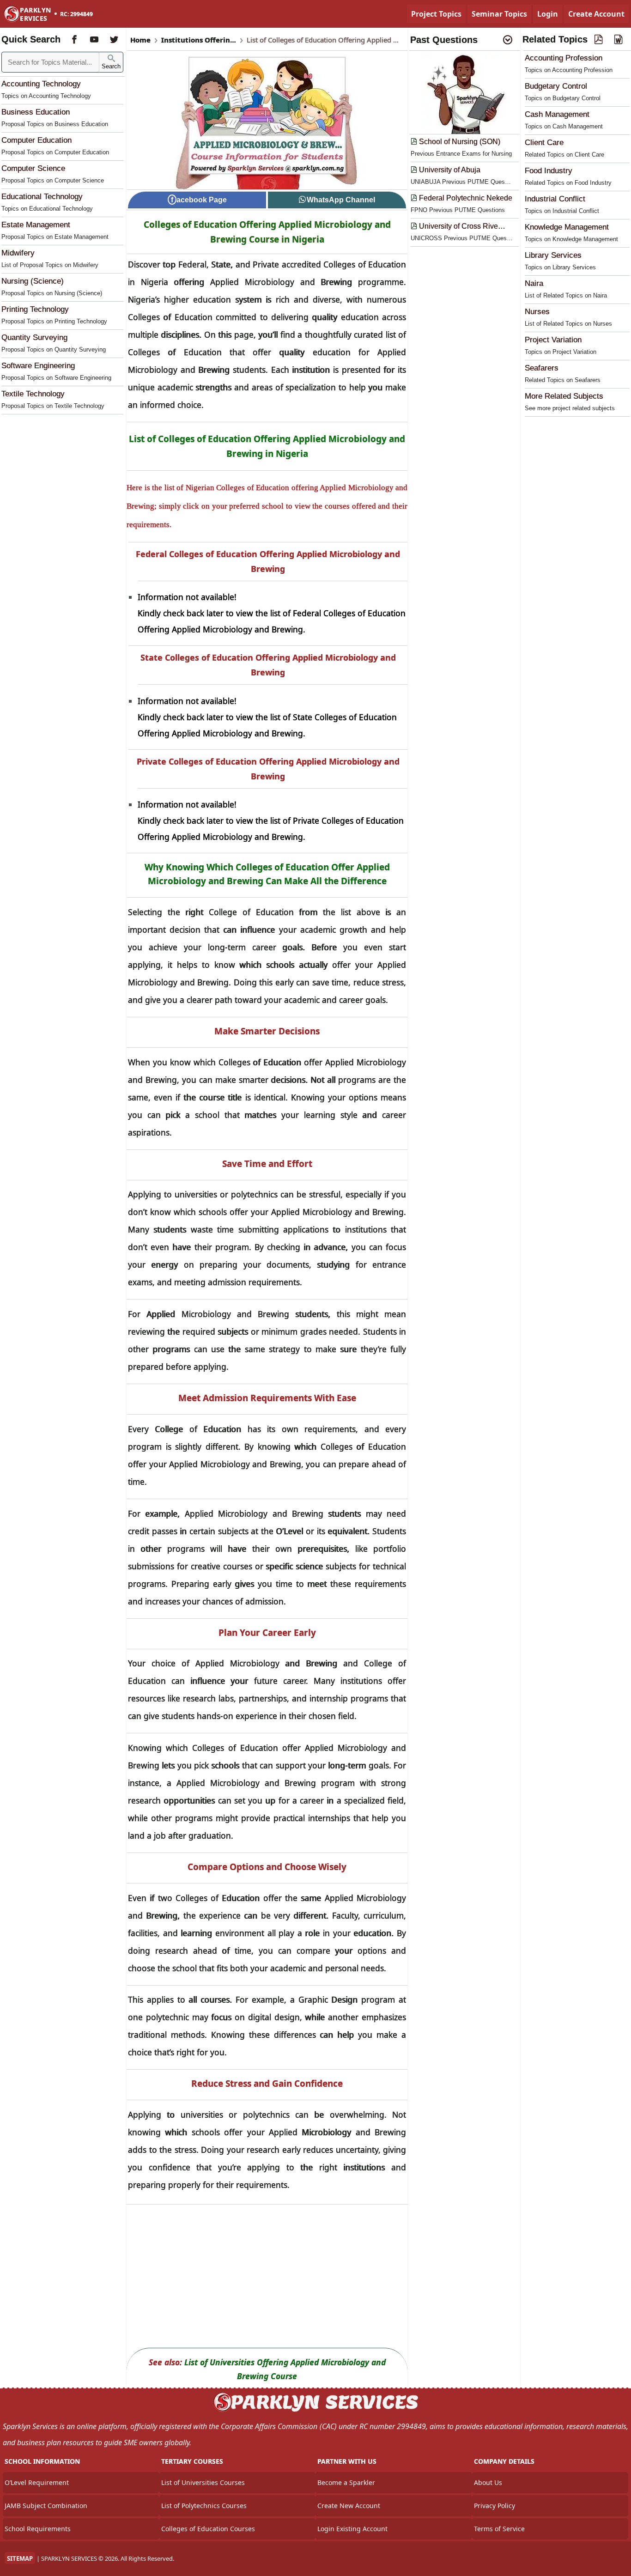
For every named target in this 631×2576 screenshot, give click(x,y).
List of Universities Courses (203, 2482)
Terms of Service (499, 2529)
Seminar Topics (499, 14)
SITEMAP (20, 2558)
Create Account (596, 14)
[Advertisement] (267, 2276)
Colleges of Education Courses (208, 2529)
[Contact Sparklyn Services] (315, 2410)
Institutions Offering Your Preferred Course (199, 40)
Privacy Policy (494, 2506)
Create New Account (349, 2506)
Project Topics (436, 14)
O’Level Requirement (37, 2482)
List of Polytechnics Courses (204, 2506)
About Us (488, 2482)
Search (111, 66)
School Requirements (38, 2529)
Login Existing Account (352, 2529)
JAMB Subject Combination (46, 2506)
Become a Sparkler (346, 2482)
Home (140, 40)
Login (548, 14)
